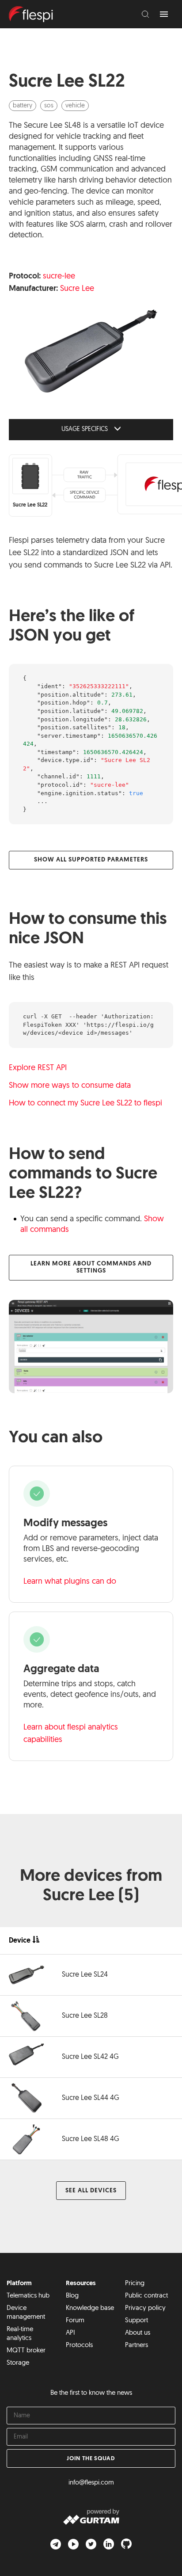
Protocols (79, 2345)
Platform (19, 2284)
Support (136, 2321)
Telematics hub (28, 2296)
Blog (72, 2296)
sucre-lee (59, 277)
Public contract (146, 2296)
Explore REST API (38, 1068)
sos (49, 106)
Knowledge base (90, 2308)
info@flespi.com (91, 2483)
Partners (136, 2345)
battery (23, 106)
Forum (75, 2321)
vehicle (75, 106)
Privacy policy (145, 2308)
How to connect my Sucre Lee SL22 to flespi (85, 1104)
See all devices (91, 2191)
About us (138, 2333)
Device (20, 1941)
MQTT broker (26, 2351)
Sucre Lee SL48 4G (91, 2139)
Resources (81, 2284)
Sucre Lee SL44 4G (91, 2098)
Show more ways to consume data (70, 1086)
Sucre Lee (77, 289)
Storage (18, 2363)
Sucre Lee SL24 (85, 1975)
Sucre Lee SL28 (85, 2016)
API (70, 2333)
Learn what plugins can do (70, 1582)
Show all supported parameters (91, 860)
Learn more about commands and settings (91, 1267)
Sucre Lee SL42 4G (90, 2057)
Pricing (135, 2284)
